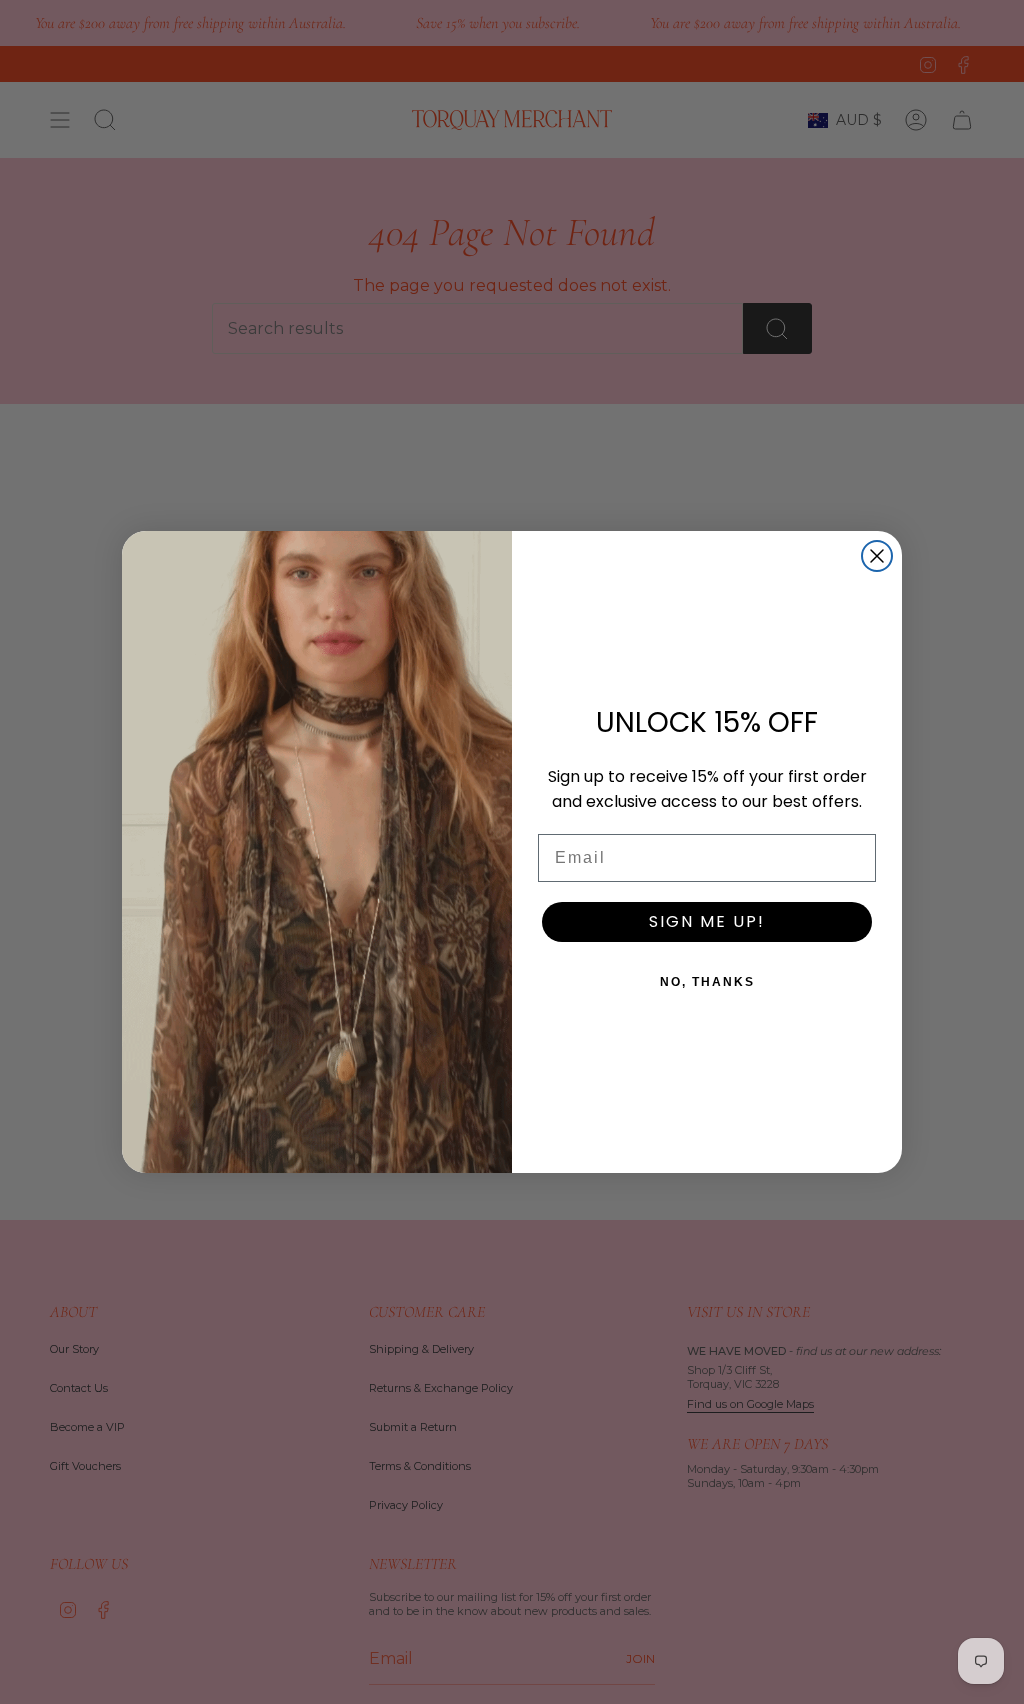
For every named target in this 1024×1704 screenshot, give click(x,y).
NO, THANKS (707, 982)
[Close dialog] (877, 556)
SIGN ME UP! (707, 921)
